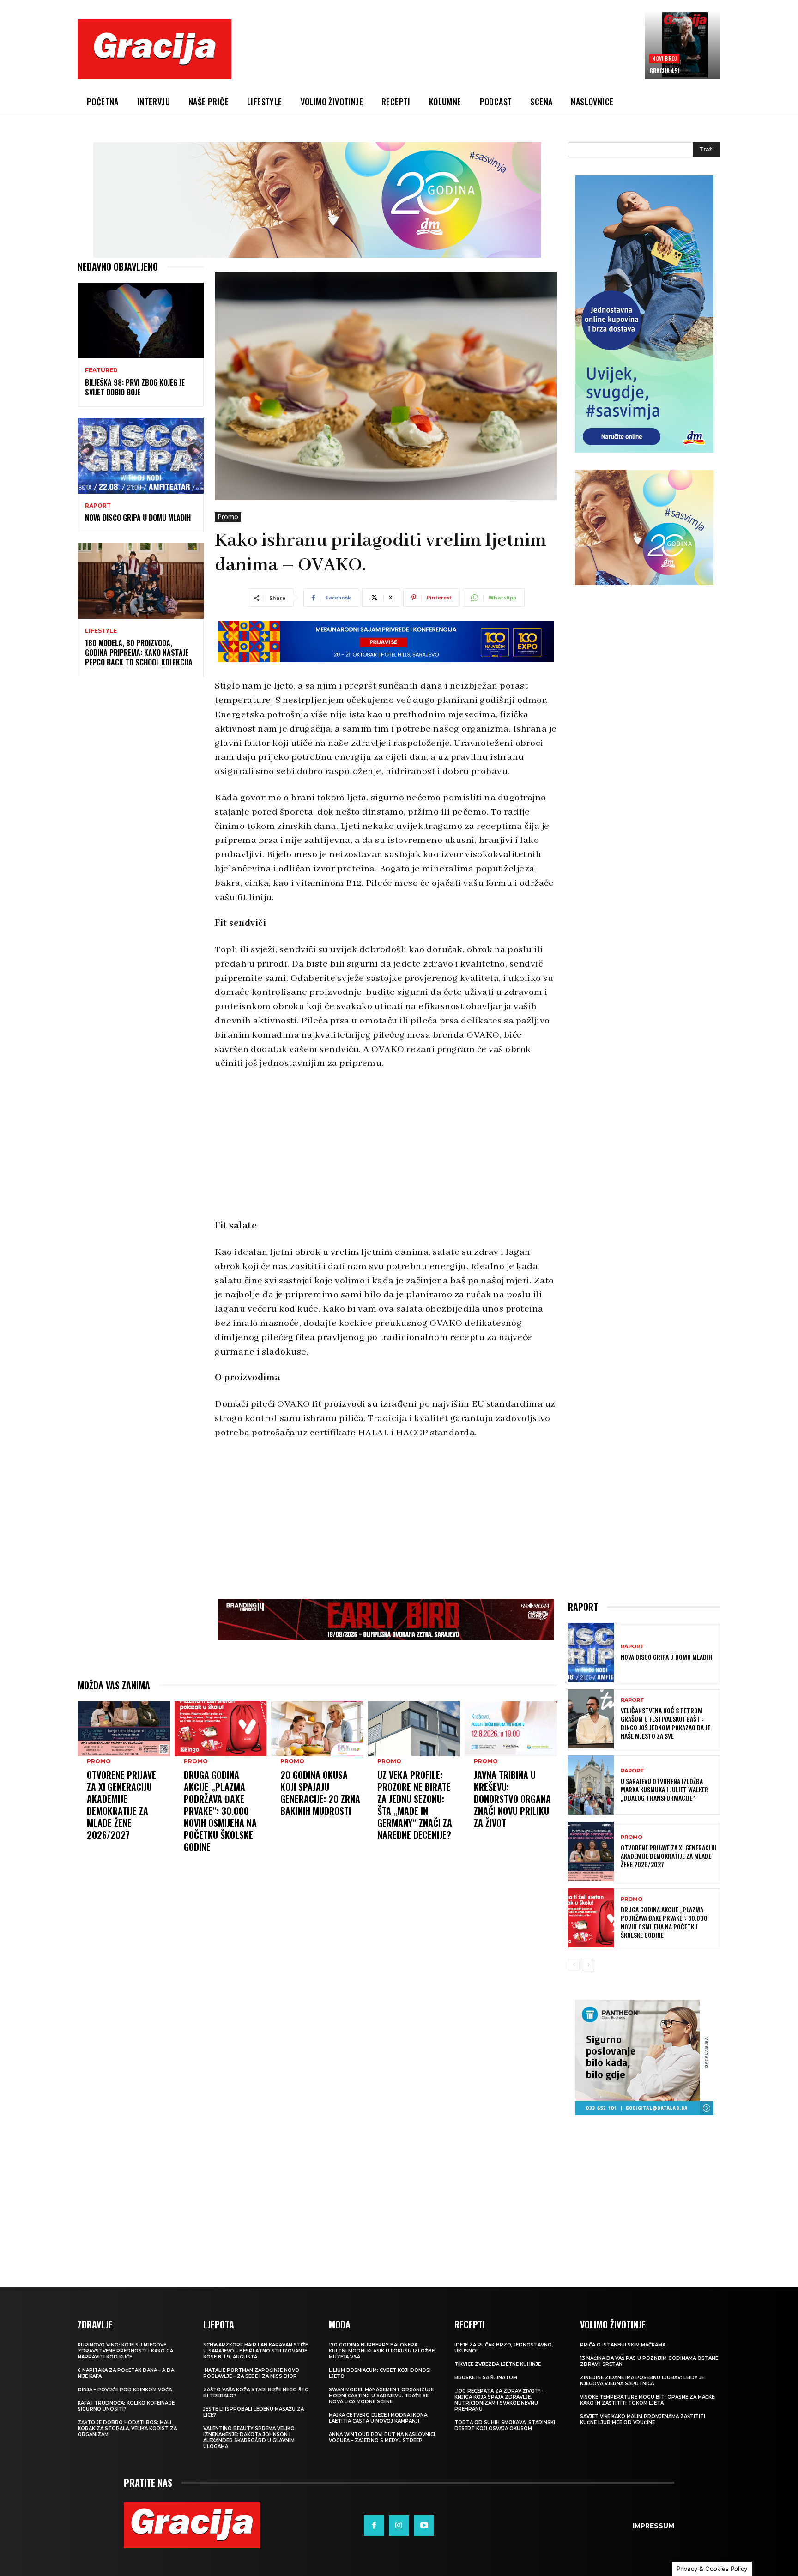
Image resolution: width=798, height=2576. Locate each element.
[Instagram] (399, 2525)
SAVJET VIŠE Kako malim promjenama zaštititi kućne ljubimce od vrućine (643, 2419)
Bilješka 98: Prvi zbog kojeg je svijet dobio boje (135, 387)
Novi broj (664, 58)
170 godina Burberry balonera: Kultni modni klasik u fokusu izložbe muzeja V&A (382, 2351)
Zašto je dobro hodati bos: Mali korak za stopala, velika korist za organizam (127, 2428)
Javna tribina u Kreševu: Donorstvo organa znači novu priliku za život (512, 1799)
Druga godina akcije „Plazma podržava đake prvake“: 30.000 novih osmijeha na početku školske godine (220, 1811)
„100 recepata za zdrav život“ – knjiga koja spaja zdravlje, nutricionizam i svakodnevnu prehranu (499, 2400)
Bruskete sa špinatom (486, 2378)
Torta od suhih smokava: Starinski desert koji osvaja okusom (505, 2425)
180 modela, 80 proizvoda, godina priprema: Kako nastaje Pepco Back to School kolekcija (139, 653)
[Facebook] (374, 2525)
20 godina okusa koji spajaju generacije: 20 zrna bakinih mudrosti (320, 1793)
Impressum (653, 2526)
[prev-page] (574, 1965)
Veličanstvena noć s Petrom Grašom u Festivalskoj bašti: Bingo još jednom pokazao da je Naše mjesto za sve (665, 1723)
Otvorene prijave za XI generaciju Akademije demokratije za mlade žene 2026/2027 (121, 1805)
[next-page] (589, 1965)
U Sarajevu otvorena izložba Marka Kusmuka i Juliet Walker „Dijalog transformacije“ (665, 1789)
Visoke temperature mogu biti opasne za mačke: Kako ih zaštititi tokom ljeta (648, 2400)
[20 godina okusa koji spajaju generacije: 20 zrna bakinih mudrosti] (317, 1729)
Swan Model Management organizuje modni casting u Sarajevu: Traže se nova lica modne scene (381, 2396)
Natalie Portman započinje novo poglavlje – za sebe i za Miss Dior (251, 2373)
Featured (101, 370)
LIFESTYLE (101, 631)
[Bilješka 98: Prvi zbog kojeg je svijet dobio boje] (141, 320)
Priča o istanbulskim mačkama (623, 2345)
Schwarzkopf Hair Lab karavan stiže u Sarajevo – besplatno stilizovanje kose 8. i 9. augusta (256, 2351)
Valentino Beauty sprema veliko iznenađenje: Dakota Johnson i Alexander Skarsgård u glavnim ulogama (249, 2437)
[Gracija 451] (683, 45)
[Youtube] (424, 2525)
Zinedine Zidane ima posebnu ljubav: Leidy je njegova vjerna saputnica (642, 2381)
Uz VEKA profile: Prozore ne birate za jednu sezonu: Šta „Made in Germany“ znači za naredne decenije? (415, 1805)
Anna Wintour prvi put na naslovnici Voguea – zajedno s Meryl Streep (382, 2437)
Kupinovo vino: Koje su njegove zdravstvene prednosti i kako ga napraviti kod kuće (125, 2351)
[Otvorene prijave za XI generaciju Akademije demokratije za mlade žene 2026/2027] (124, 1729)
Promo (228, 517)
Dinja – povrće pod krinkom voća (125, 2390)
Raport (98, 506)
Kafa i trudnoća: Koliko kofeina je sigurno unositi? (126, 2406)
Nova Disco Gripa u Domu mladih (138, 518)
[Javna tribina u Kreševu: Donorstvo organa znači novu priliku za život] (511, 1729)
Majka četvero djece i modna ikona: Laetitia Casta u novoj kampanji (379, 2418)
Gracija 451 (665, 71)
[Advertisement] (438, 56)
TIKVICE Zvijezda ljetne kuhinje (498, 2364)
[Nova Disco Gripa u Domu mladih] (141, 456)
